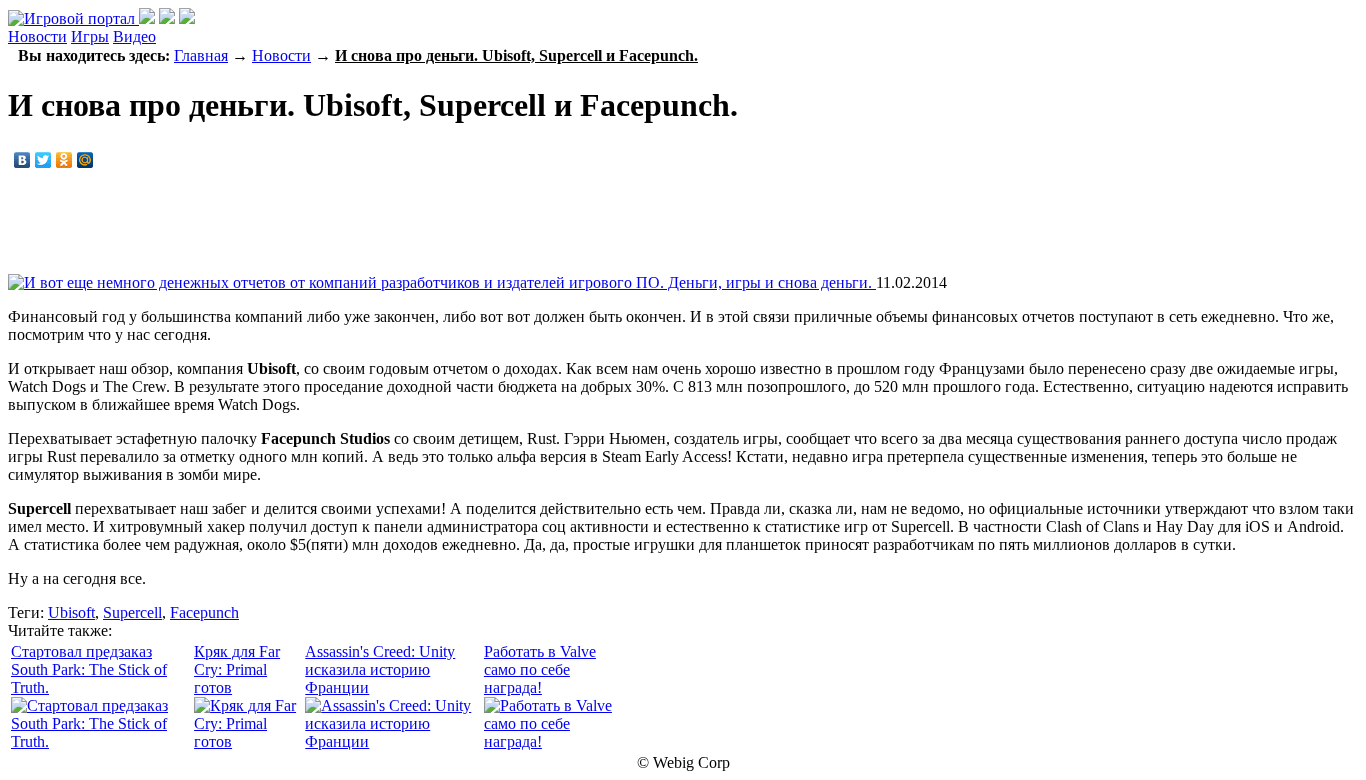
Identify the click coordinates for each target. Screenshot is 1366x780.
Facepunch (204, 612)
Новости (37, 36)
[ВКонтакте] (22, 160)
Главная (201, 55)
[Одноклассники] (64, 160)
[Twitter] (43, 160)
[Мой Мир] (85, 160)
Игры (90, 36)
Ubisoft (71, 612)
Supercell (132, 612)
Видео (134, 36)
